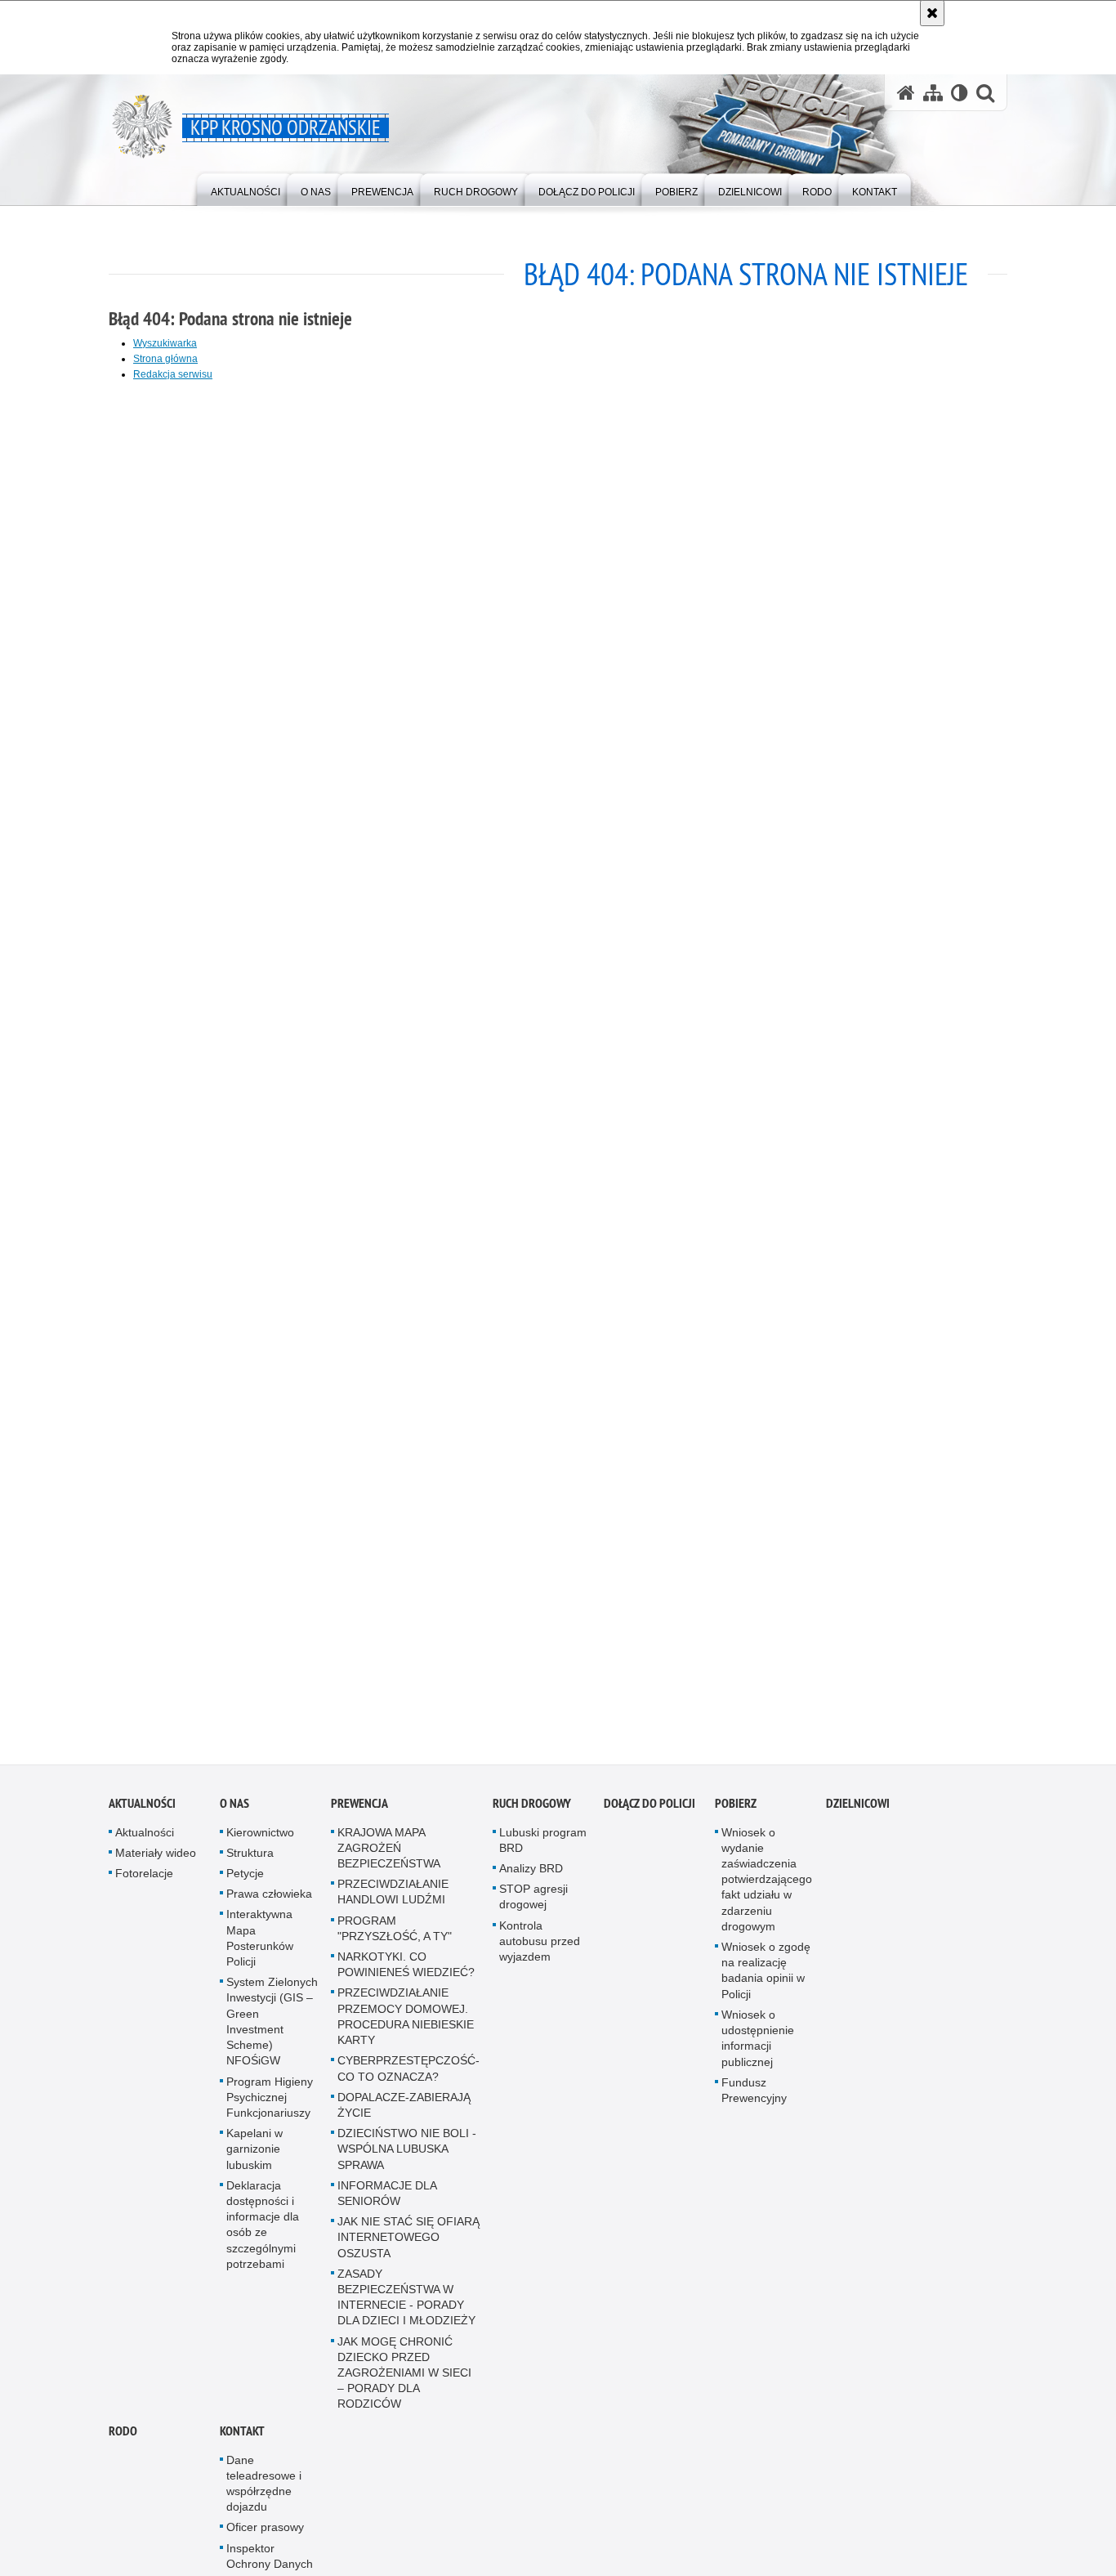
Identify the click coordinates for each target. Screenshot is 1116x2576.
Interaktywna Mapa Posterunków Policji (260, 1951)
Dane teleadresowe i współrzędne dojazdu (264, 2496)
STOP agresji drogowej (533, 1910)
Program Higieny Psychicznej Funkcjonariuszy (270, 2109)
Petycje (245, 1886)
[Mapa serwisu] (933, 93)
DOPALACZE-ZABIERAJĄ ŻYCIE (404, 2117)
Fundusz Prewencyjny (754, 2102)
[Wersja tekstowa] (960, 93)
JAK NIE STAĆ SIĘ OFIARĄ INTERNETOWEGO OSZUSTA (408, 2250)
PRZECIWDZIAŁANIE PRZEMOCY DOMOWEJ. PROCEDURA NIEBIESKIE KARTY (406, 2029)
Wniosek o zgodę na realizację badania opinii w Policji (766, 1983)
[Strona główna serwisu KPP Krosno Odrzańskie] (906, 93)
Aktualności (142, 1816)
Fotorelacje (144, 1886)
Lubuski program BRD (543, 1852)
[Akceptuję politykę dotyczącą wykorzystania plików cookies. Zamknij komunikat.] (932, 13)
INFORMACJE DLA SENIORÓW (387, 2205)
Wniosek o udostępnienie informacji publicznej (758, 2051)
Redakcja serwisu (173, 374)
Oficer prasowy (265, 2540)
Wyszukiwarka (165, 343)
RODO (123, 2443)
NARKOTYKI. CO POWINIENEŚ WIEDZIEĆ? (406, 1977)
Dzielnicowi (858, 1816)
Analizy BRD (531, 1881)
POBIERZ (736, 1816)
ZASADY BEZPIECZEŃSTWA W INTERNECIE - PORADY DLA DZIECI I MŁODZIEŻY (406, 2310)
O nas (234, 1816)
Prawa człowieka (269, 1907)
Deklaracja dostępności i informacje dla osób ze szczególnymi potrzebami (263, 2237)
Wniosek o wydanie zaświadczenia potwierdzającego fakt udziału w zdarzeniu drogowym (767, 1892)
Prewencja (359, 1816)
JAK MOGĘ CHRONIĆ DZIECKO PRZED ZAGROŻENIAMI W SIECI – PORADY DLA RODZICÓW (404, 2385)
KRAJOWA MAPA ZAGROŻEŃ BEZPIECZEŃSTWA (389, 1860)
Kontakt (242, 2443)
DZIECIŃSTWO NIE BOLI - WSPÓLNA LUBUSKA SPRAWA (407, 2162)
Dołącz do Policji (650, 1816)
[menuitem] (246, 188)
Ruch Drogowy (532, 1816)
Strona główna (165, 359)
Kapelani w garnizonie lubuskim (254, 2162)
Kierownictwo (260, 1845)
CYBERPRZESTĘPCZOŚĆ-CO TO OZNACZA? (408, 2081)
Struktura (250, 1865)
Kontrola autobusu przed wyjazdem (540, 1953)
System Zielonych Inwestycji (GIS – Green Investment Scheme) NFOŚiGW (272, 2034)
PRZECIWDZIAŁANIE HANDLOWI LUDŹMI (393, 1905)
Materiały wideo (156, 1865)
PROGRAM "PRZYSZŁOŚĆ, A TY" (395, 1941)
